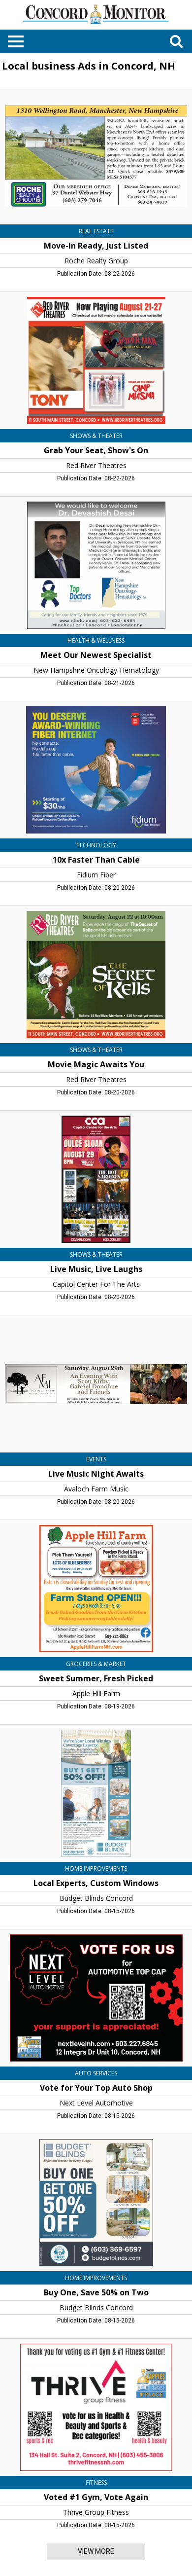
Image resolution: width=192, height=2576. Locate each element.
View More (96, 2551)
